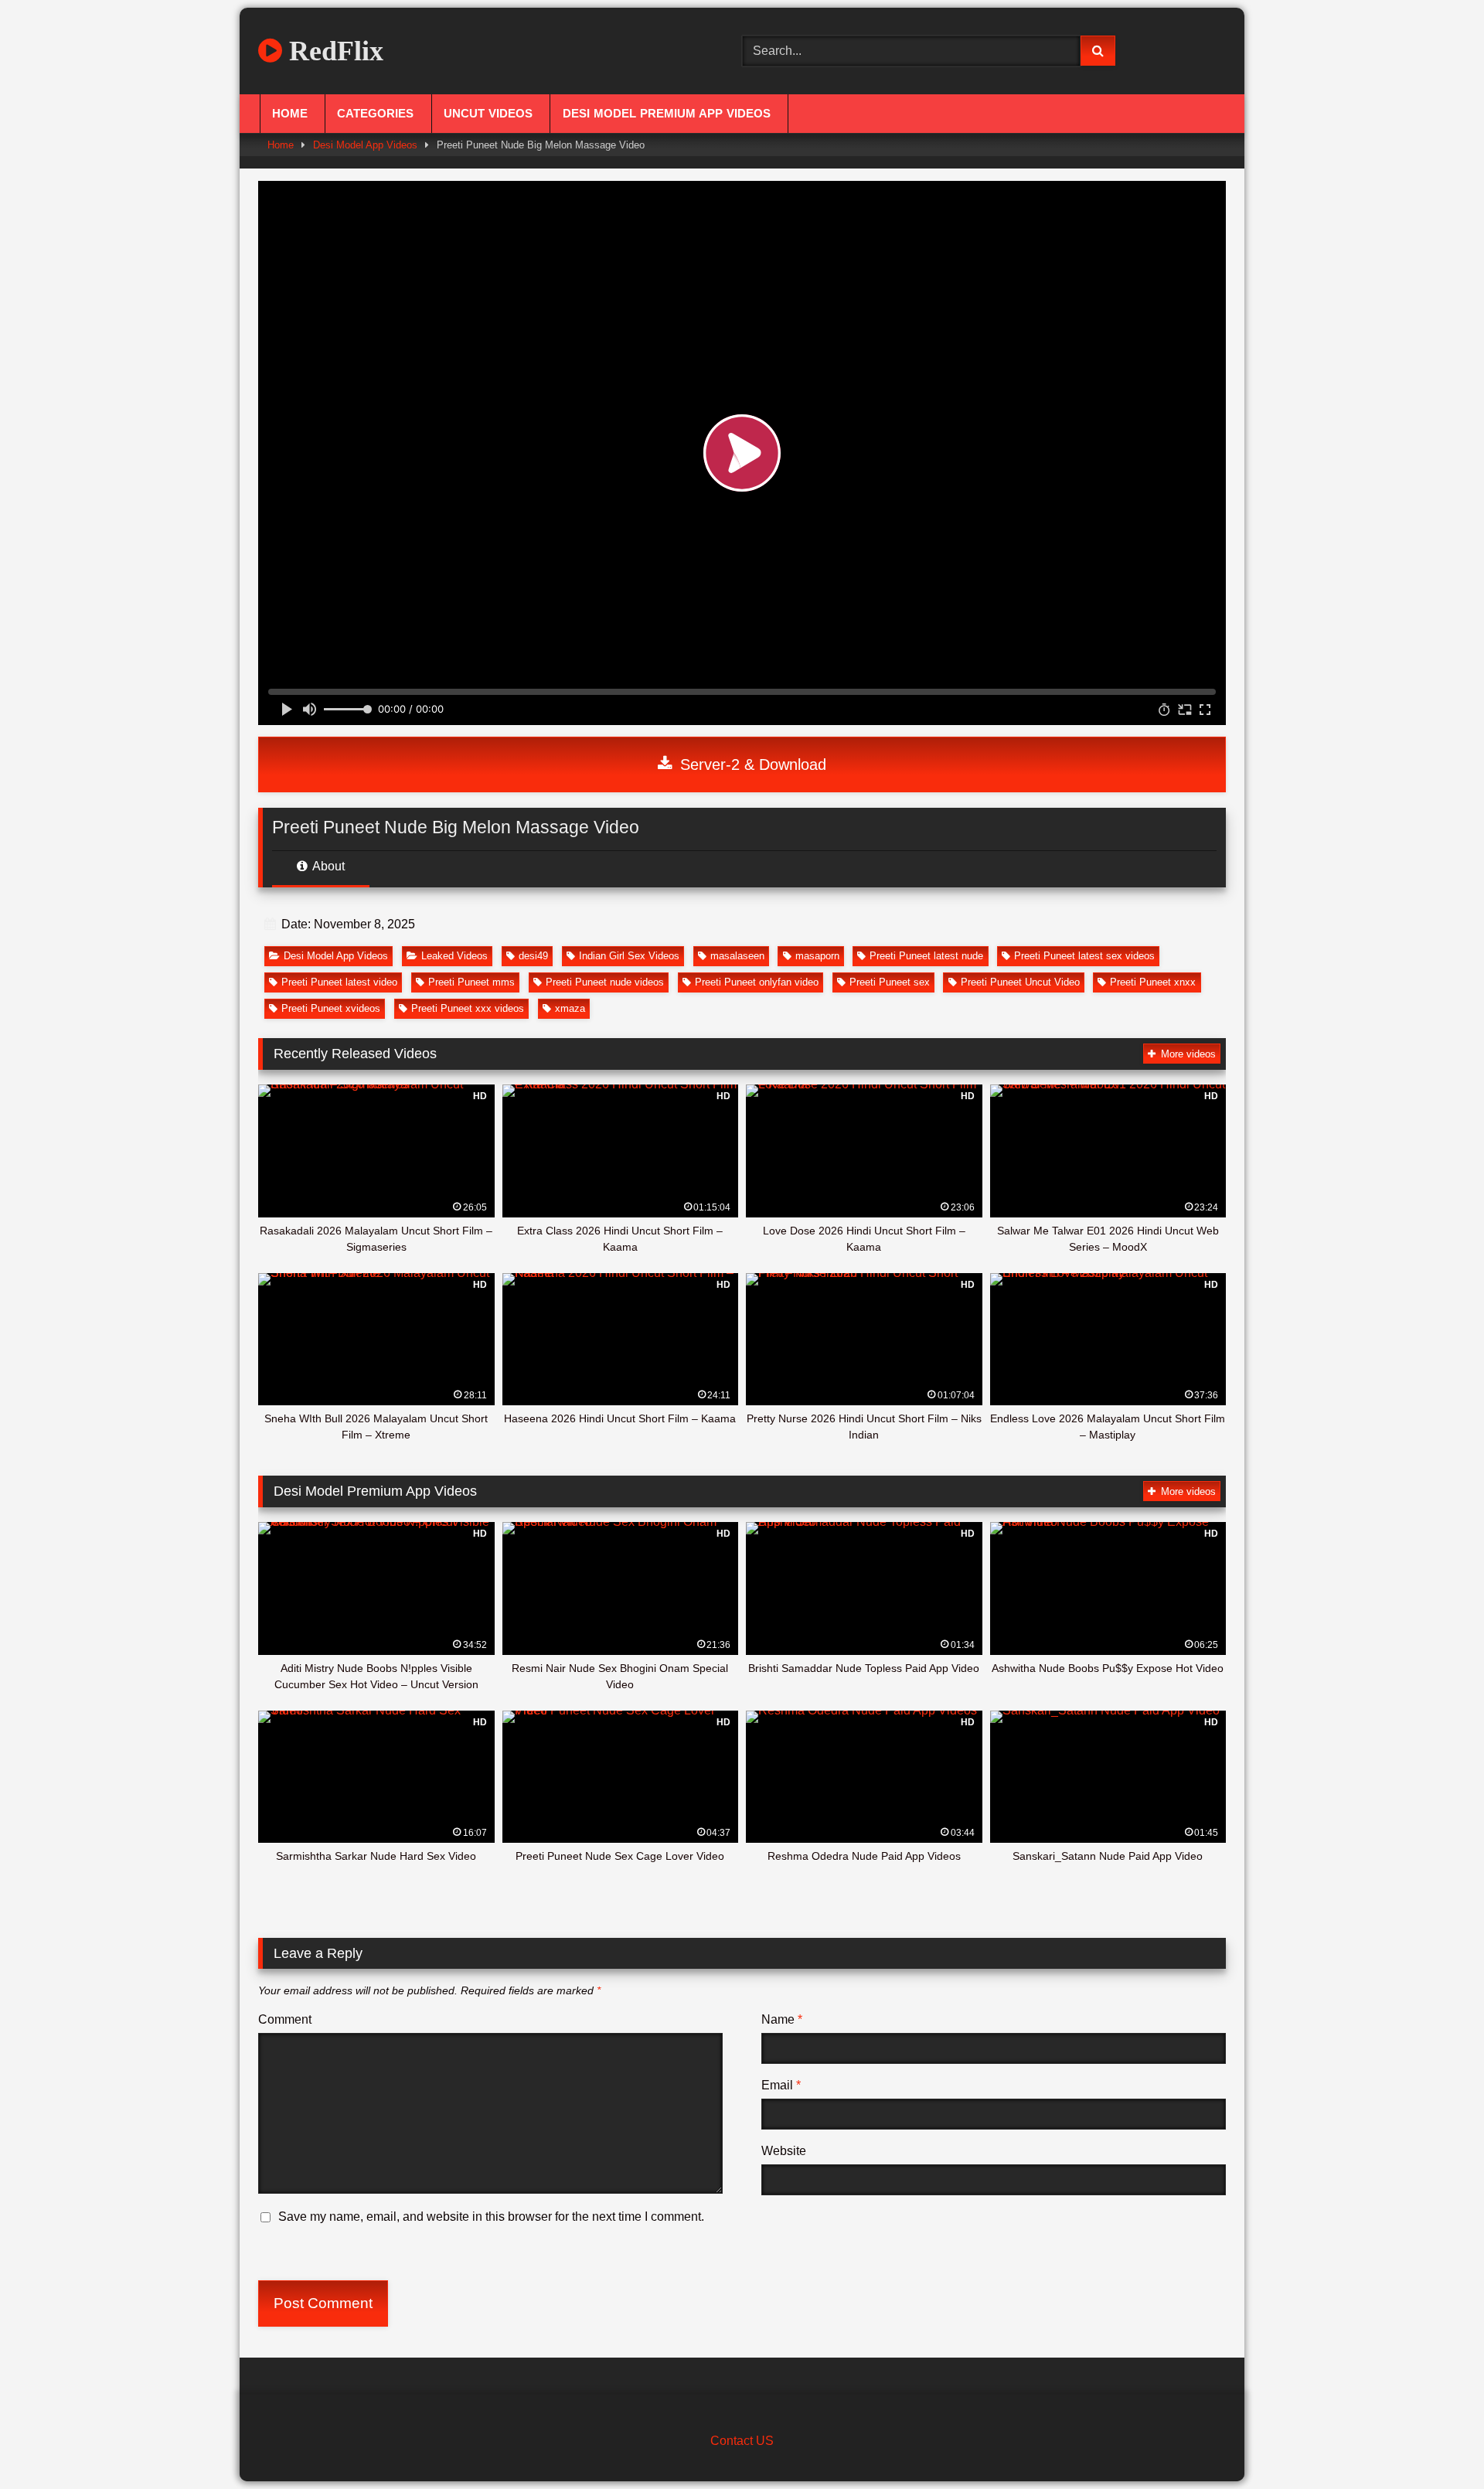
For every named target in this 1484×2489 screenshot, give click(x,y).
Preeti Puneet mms (471, 982)
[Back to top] (1436, 2443)
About (327, 866)
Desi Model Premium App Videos (667, 114)
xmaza (570, 1008)
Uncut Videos (488, 114)
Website (784, 2151)
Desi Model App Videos (365, 145)
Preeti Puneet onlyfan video (757, 982)
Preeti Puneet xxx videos (468, 1008)
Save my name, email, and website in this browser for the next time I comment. (491, 2217)
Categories (375, 114)
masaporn (817, 956)
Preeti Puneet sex (890, 982)
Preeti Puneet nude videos (605, 982)
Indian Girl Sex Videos (629, 956)
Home (290, 114)
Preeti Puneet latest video (339, 982)
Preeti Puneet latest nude (926, 956)
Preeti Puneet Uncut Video (1020, 982)
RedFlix (333, 51)
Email (781, 2085)
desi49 (533, 956)
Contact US (742, 2441)
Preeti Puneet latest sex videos (1084, 956)
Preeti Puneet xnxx (1153, 982)
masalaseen (737, 956)
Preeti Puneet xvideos (331, 1008)
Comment (285, 2019)
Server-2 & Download (751, 764)
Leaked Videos (454, 956)
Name (782, 2019)
